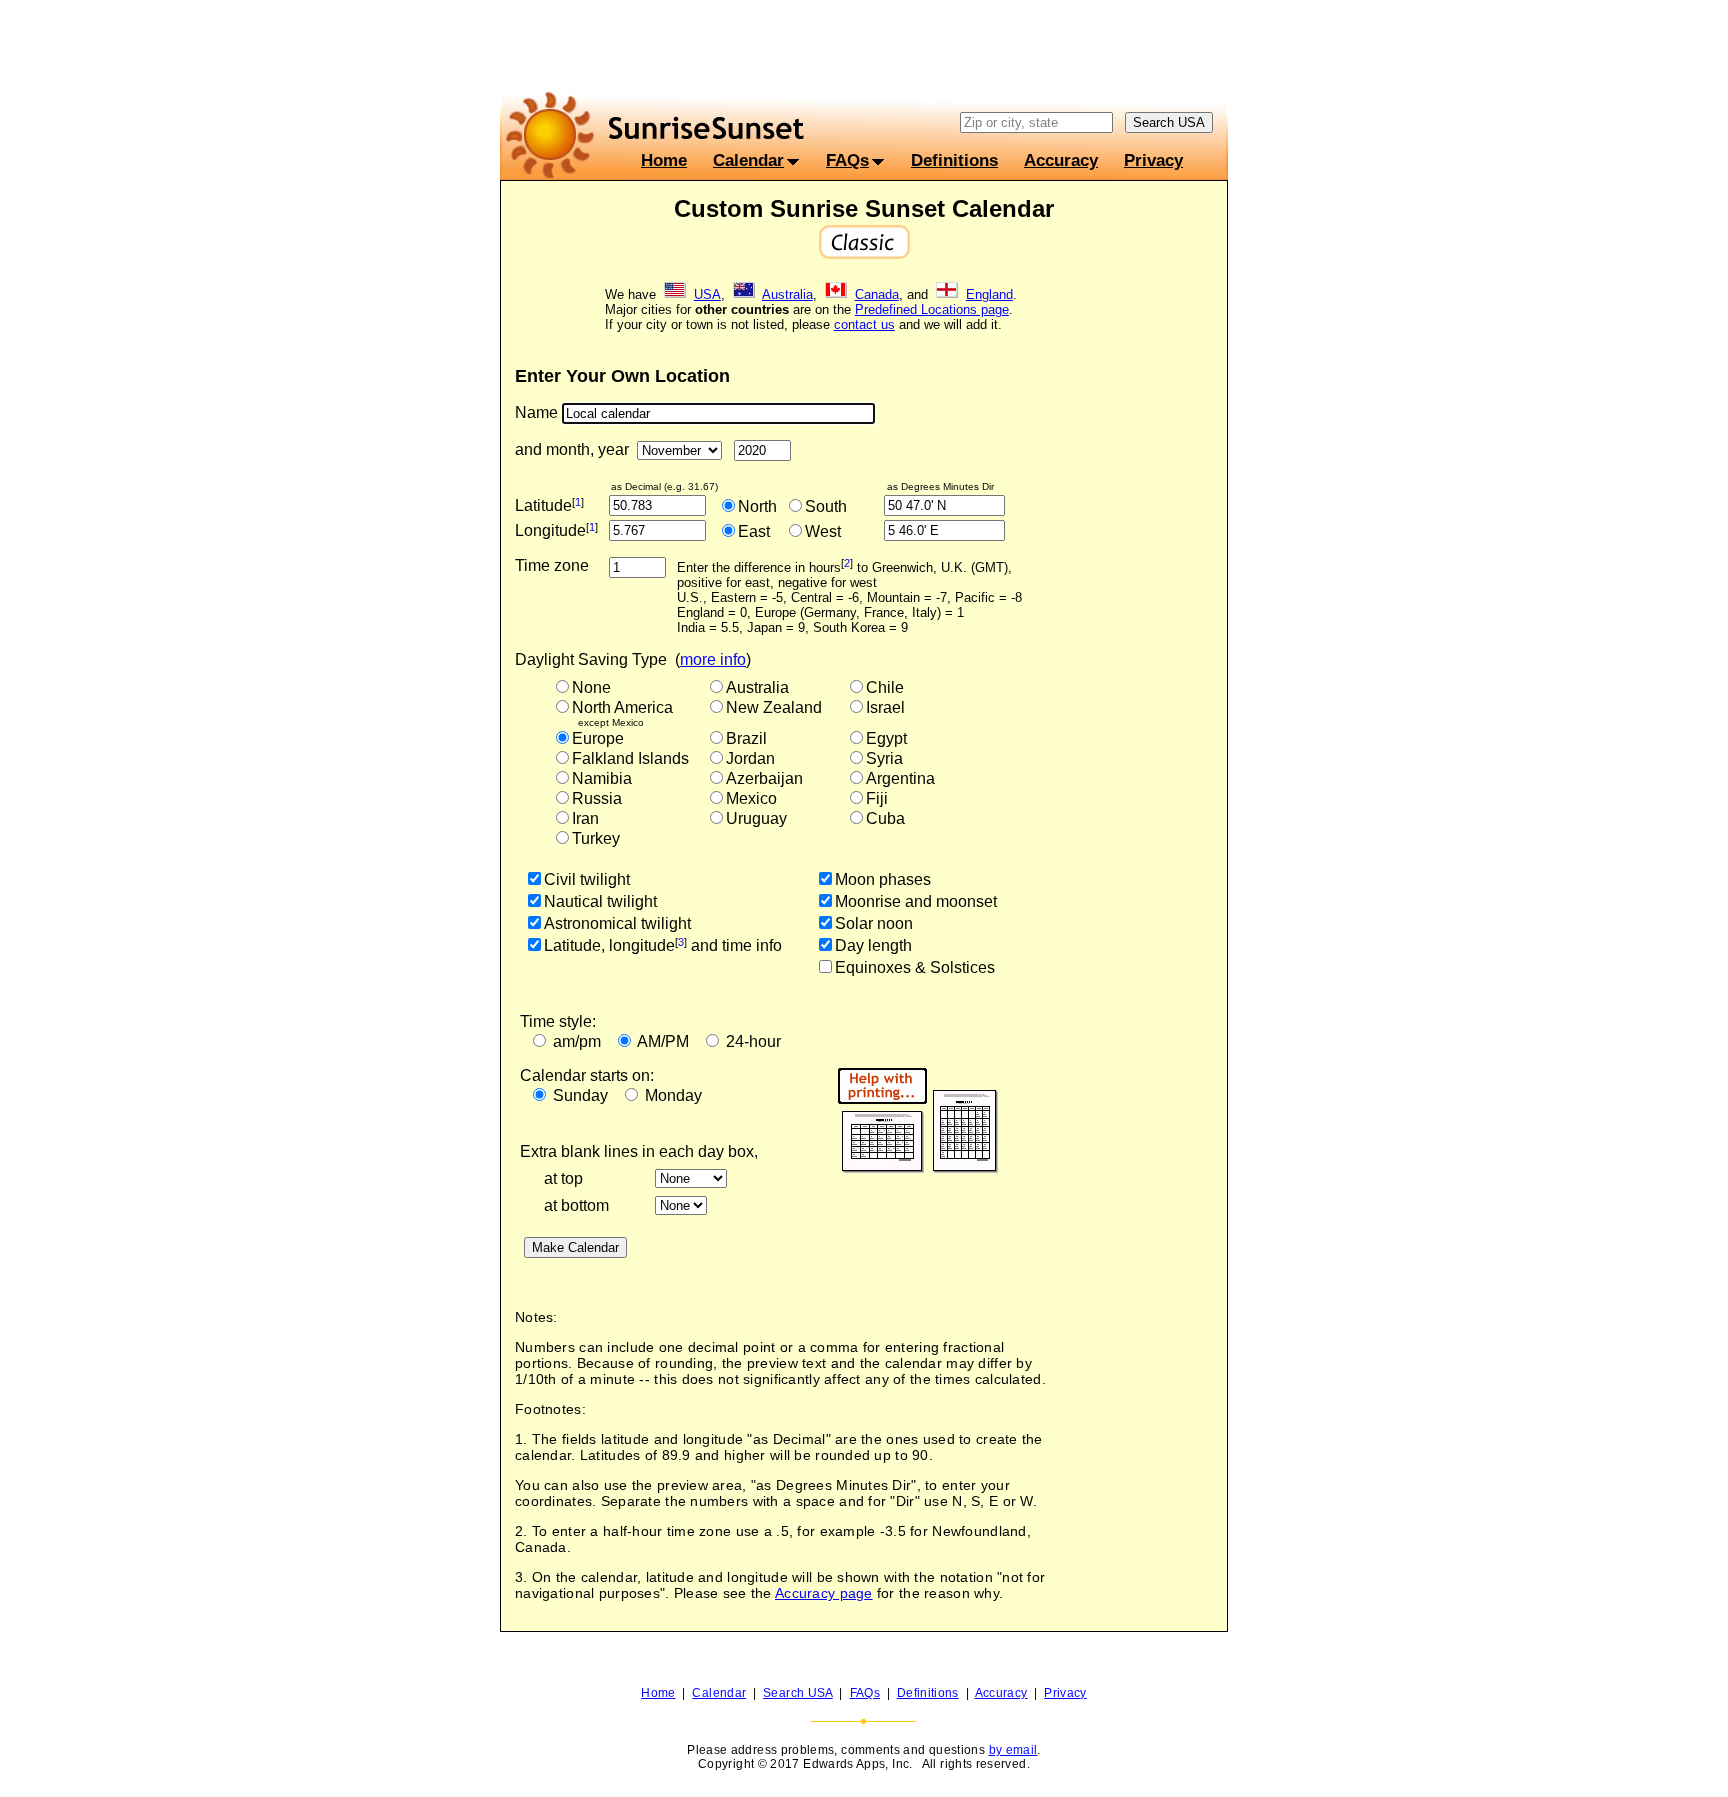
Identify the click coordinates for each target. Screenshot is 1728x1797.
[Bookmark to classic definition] (864, 255)
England (989, 294)
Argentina (900, 778)
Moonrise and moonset (916, 901)
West (823, 531)
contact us (864, 324)
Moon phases (883, 879)
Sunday (580, 1095)
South (826, 506)
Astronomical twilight (617, 923)
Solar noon (874, 923)
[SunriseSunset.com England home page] (947, 294)
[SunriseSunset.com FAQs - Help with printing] (917, 1186)
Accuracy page (824, 1593)
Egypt (886, 738)
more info (713, 659)
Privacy (1153, 160)
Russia (597, 798)
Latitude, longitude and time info (663, 945)
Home (664, 160)
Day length (873, 945)
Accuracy (1061, 160)
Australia (787, 294)
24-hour (753, 1041)
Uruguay (756, 818)
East (754, 531)
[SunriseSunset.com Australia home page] (744, 294)
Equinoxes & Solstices (915, 967)
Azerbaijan (764, 778)
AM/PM (663, 1041)
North (757, 506)
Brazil (746, 738)
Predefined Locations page (932, 309)
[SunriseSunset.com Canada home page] (836, 294)
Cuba (885, 818)
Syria (884, 758)
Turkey (596, 838)
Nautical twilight (600, 901)
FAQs (847, 160)
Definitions (954, 160)
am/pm (577, 1041)
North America (622, 707)
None (591, 687)
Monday (673, 1095)
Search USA (798, 1693)
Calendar (748, 160)
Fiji (877, 798)
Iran (585, 818)
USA (707, 294)
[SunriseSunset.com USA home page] (675, 294)
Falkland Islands (630, 758)
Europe (598, 738)
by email (1013, 1750)
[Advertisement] (864, 45)
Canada (877, 294)
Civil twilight (587, 879)
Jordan (750, 758)
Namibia (602, 778)
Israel (885, 707)
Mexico (751, 798)
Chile (885, 687)
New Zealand (774, 707)
